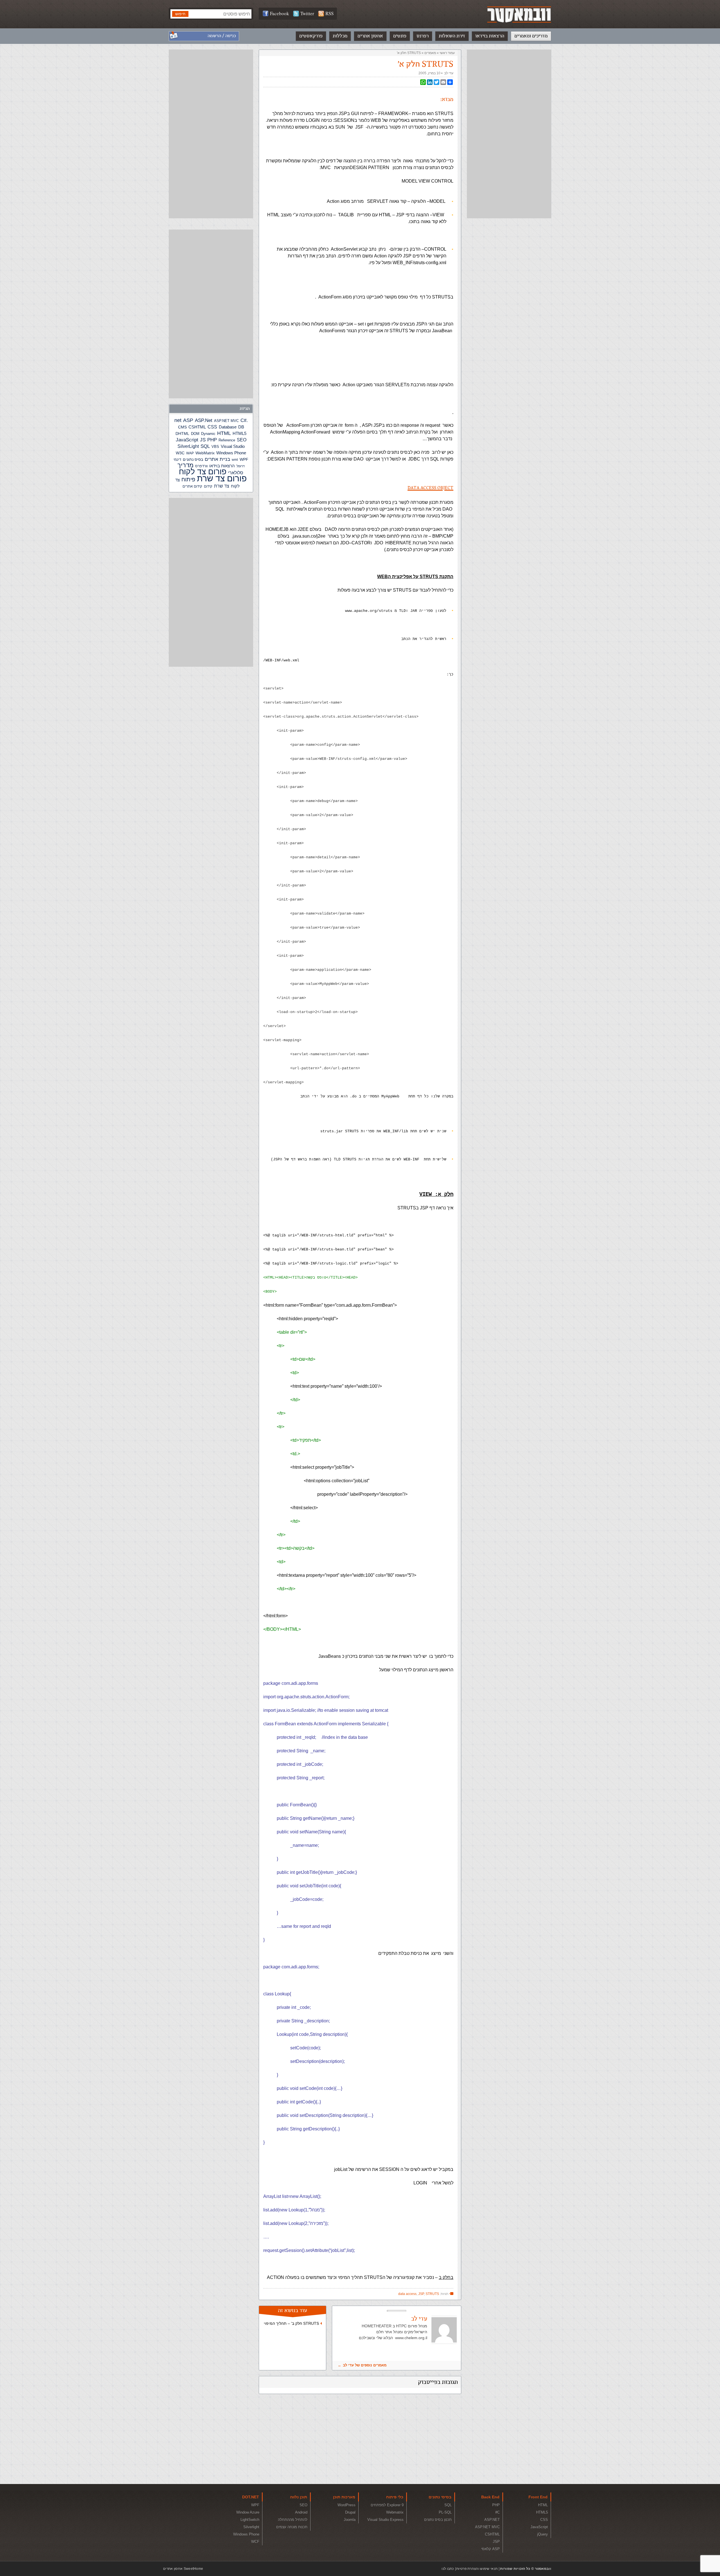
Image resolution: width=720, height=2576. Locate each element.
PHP (212, 440)
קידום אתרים (192, 486)
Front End (538, 2497)
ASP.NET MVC (226, 421)
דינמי (177, 460)
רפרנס (423, 36)
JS (203, 440)
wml (235, 460)
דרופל (241, 466)
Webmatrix (395, 2512)
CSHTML (197, 427)
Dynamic (208, 434)
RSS (329, 13)
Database (228, 427)
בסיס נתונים (193, 459)
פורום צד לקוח (203, 472)
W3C (180, 453)
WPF (244, 459)
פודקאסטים (311, 36)
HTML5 (239, 433)
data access (407, 2294)
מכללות (340, 36)
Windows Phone (231, 453)
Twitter (307, 13)
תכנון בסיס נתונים (438, 2520)
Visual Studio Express (385, 2520)
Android (301, 2512)
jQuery (543, 2534)
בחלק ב (446, 2277)
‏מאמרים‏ (430, 53)
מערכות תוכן (344, 2497)
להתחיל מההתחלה (293, 2520)
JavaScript (187, 440)
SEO (242, 440)
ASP (188, 420)
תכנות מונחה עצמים (292, 2527)
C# (243, 420)
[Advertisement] (509, 134)
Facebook (280, 13)
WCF (255, 2542)
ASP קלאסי (490, 2549)
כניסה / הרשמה (222, 36)
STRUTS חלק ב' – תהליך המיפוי (291, 2323)
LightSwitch (250, 2520)
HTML (224, 433)
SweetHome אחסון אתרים (183, 2569)
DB (241, 427)
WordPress (346, 2505)
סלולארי (236, 473)
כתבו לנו (448, 2569)
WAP (190, 453)
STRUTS (432, 2294)
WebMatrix (205, 453)
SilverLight (188, 446)
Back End (490, 2497)
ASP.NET (492, 2520)
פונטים (400, 36)
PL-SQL (445, 2512)
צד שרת (222, 486)
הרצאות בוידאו (490, 36)
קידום (208, 486)
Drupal (350, 2512)
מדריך (185, 465)
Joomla (350, 2520)
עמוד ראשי (447, 53)
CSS (212, 427)
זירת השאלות (452, 36)
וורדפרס (201, 466)
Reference (227, 440)
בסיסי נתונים (440, 2497)
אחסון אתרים (370, 36)
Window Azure (248, 2512)
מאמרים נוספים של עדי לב (365, 2365)
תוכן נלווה (299, 2497)
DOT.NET (251, 2497)
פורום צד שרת (222, 478)
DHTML (182, 434)
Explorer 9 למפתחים (387, 2505)
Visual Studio (233, 446)
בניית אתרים (217, 459)
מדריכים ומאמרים (531, 36)
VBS (215, 447)
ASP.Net (204, 420)
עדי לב (449, 73)
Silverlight (251, 2527)
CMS (182, 427)
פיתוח (188, 479)
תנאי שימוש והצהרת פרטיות (477, 2569)
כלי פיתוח (395, 2497)
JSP (421, 2294)
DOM (195, 434)
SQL (205, 446)
